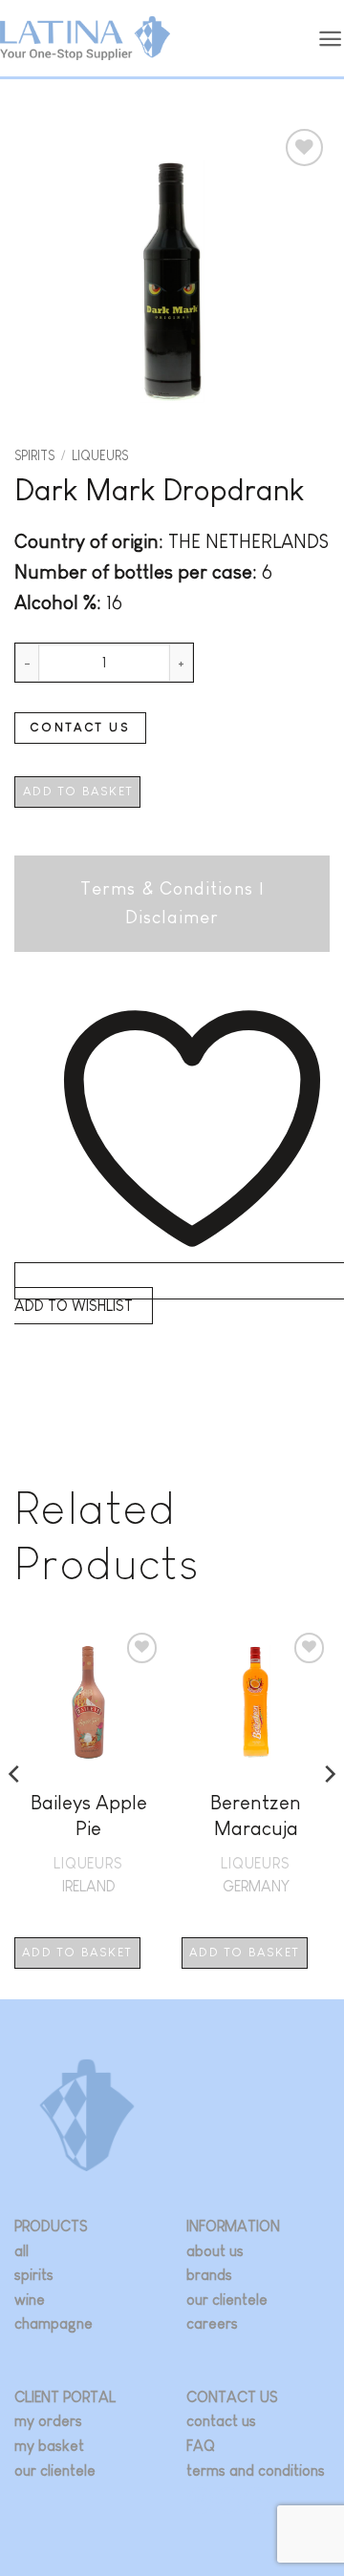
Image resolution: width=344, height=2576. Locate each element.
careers (212, 2323)
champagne (54, 2323)
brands (209, 2275)
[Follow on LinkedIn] (257, 2500)
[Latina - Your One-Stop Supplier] (85, 39)
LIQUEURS (100, 456)
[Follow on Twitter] (229, 2500)
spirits (34, 2275)
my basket (49, 2446)
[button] (331, 39)
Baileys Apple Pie (89, 1815)
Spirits (34, 456)
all (21, 2251)
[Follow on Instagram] (200, 2500)
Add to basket (78, 791)
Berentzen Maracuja (256, 1815)
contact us (221, 2421)
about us (215, 2251)
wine (30, 2300)
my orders (48, 2421)
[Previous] (15, 1812)
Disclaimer (172, 917)
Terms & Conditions (167, 888)
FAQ (201, 2446)
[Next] (329, 1812)
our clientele (227, 2300)
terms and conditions (256, 2470)
